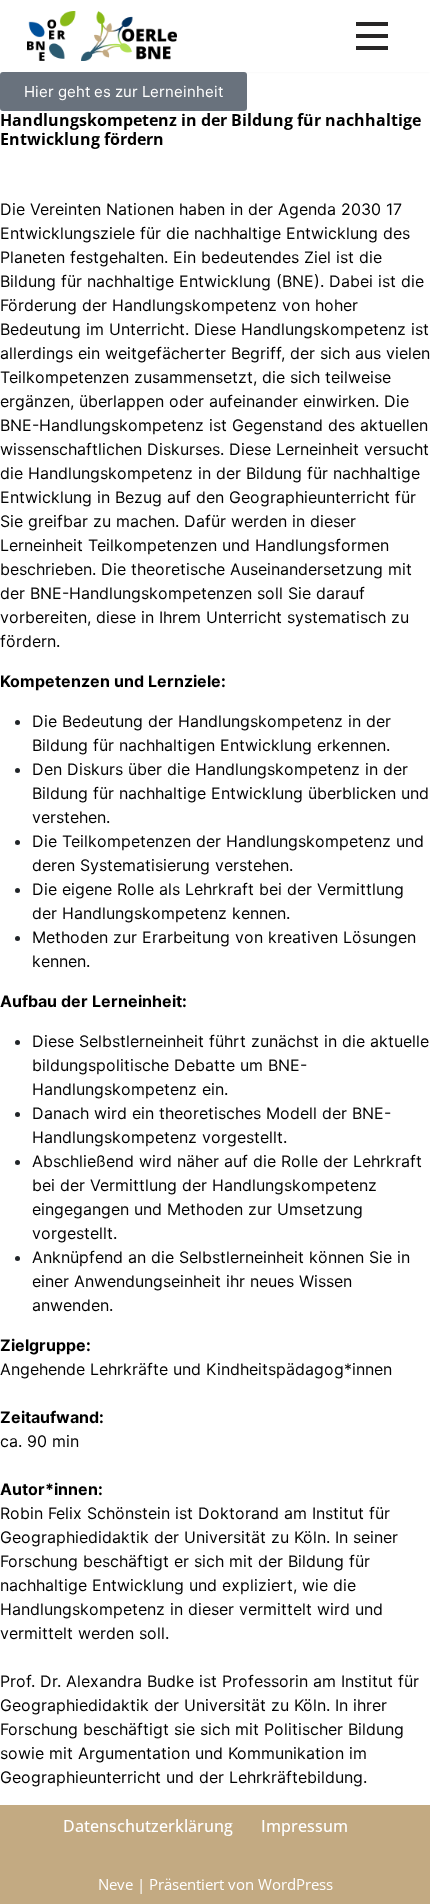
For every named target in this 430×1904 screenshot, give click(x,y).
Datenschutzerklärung (148, 1826)
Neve (115, 1884)
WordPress (295, 1884)
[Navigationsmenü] (372, 36)
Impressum (304, 1826)
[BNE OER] (102, 36)
